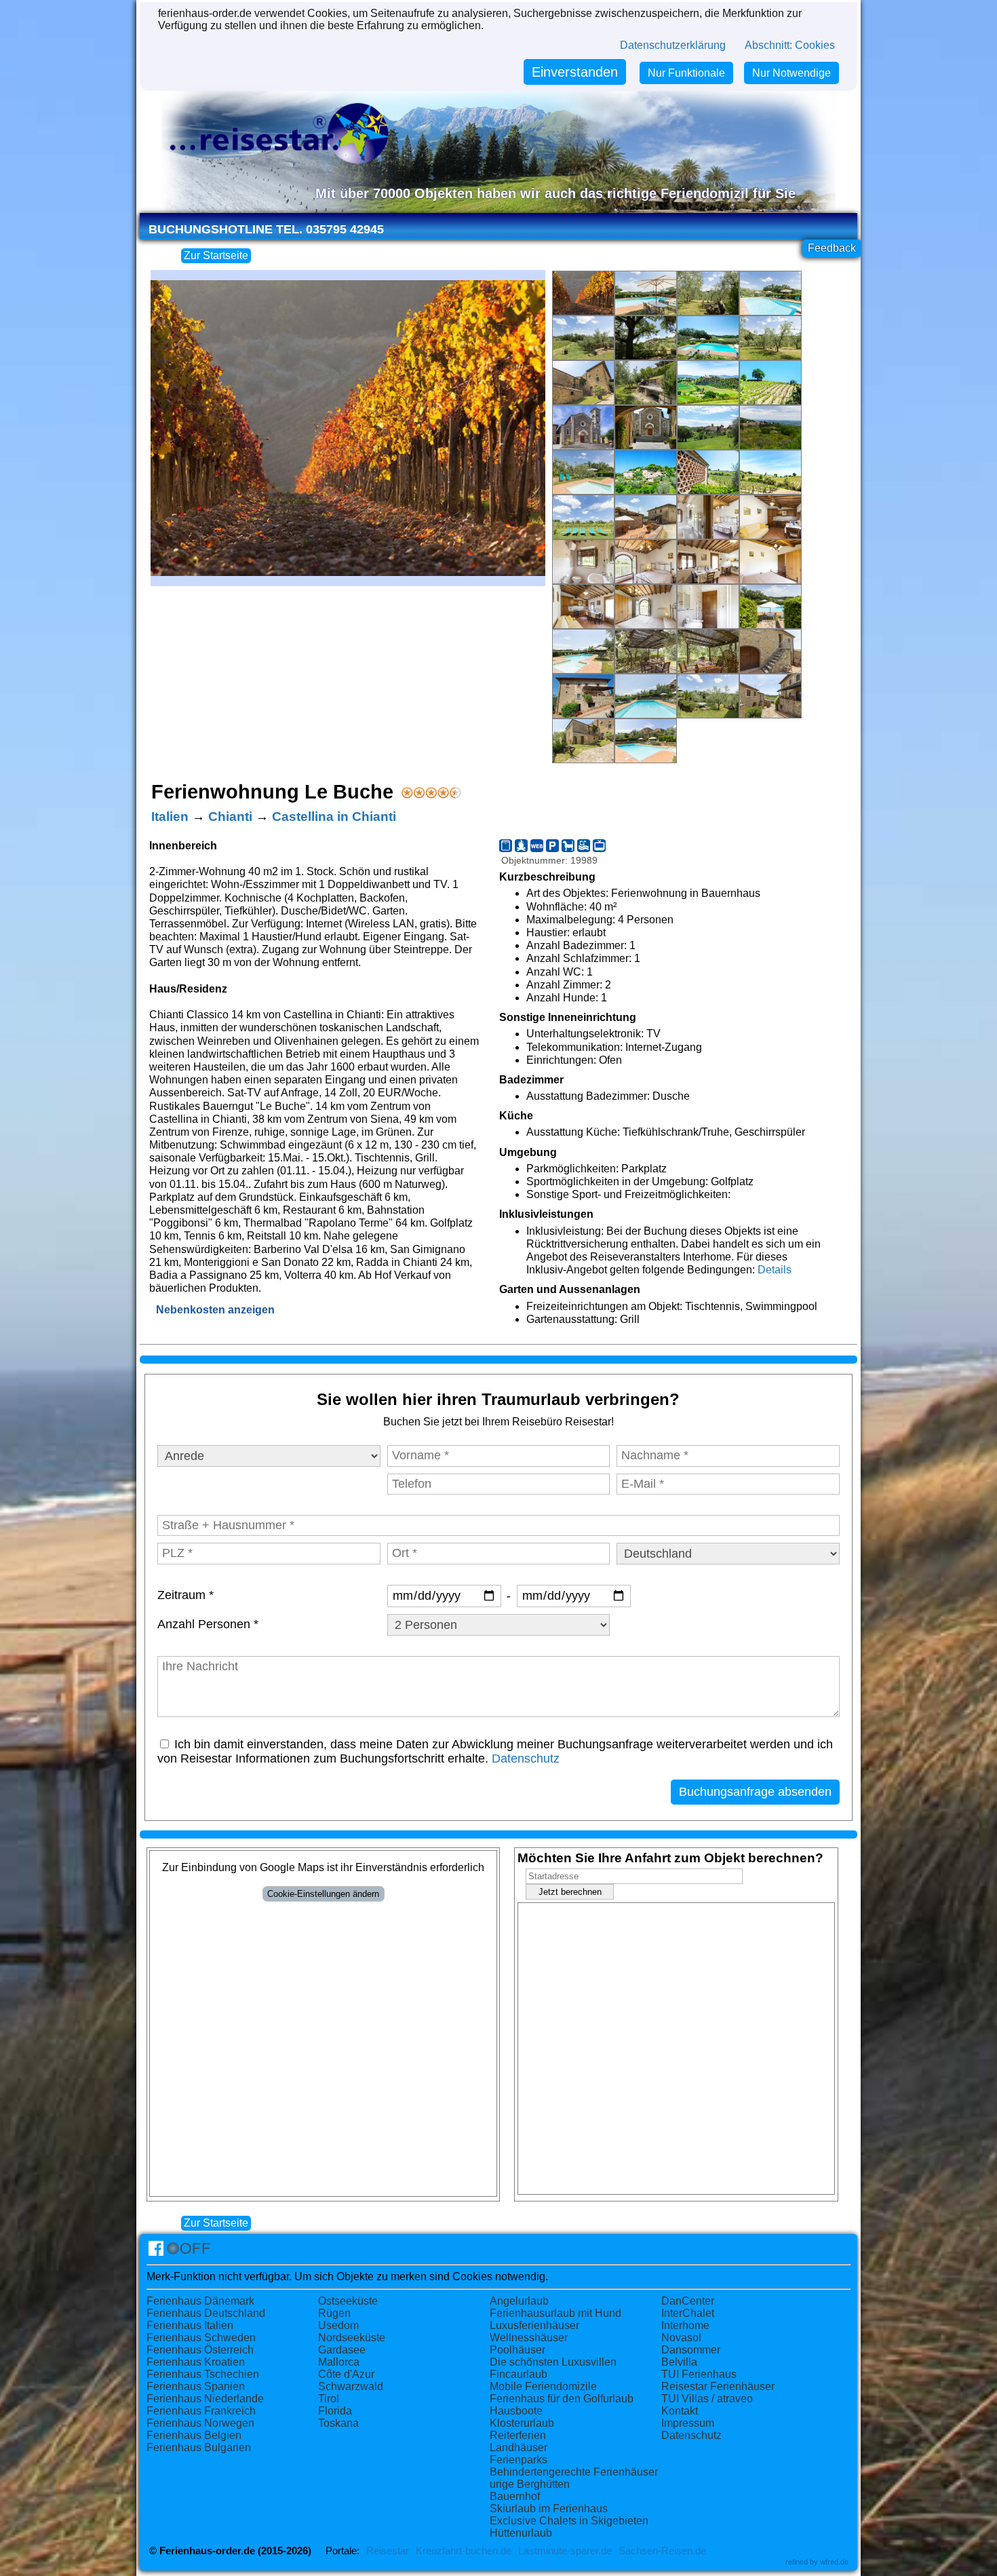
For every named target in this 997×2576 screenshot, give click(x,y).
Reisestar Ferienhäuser (718, 2386)
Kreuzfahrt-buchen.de (464, 2551)
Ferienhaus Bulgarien (199, 2447)
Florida (335, 2411)
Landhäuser (519, 2447)
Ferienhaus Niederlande (205, 2399)
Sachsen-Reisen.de (662, 2551)
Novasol (681, 2338)
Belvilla (679, 2362)
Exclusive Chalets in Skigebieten (569, 2521)
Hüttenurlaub (521, 2533)
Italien (170, 816)
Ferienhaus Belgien (194, 2435)
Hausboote (516, 2411)
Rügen (334, 2313)
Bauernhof (515, 2496)
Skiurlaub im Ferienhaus (549, 2508)
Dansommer (691, 2350)
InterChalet (688, 2313)
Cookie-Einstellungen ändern (323, 1894)
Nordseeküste (352, 2338)
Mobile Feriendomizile (543, 2386)
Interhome (685, 2325)
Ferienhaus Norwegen (200, 2423)
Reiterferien (518, 2435)
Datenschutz (526, 1758)
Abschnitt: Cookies (790, 45)
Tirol (329, 2399)
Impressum (688, 2423)
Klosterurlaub (522, 2423)
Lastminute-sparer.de (565, 2551)
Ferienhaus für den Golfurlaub (562, 2399)
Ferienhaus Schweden (201, 2338)
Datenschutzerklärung (673, 45)
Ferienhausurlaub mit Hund (555, 2313)
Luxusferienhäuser (534, 2325)
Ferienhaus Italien (190, 2325)
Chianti (230, 816)
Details (775, 1270)
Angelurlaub (519, 2301)
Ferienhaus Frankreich (201, 2411)
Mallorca (339, 2362)
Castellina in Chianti (334, 816)
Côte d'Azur (346, 2374)
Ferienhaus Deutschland (206, 2313)
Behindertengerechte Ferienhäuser (574, 2472)
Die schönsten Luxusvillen (553, 2362)
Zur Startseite (216, 255)
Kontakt (680, 2411)
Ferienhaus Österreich (200, 2350)
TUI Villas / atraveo (707, 2399)
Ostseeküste (348, 2301)
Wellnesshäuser (529, 2338)
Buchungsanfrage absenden (755, 1792)
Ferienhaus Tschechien (203, 2374)
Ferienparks (519, 2460)
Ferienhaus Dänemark (200, 2301)
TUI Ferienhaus (699, 2374)
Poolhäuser (517, 2350)
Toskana (338, 2423)
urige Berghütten (530, 2484)
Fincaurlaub (519, 2374)
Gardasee (342, 2350)
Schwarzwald (351, 2386)
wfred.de (834, 2562)
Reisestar (388, 2551)
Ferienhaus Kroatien (196, 2362)
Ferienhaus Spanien (196, 2386)
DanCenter (688, 2301)
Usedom (338, 2325)
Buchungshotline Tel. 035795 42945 (266, 229)
